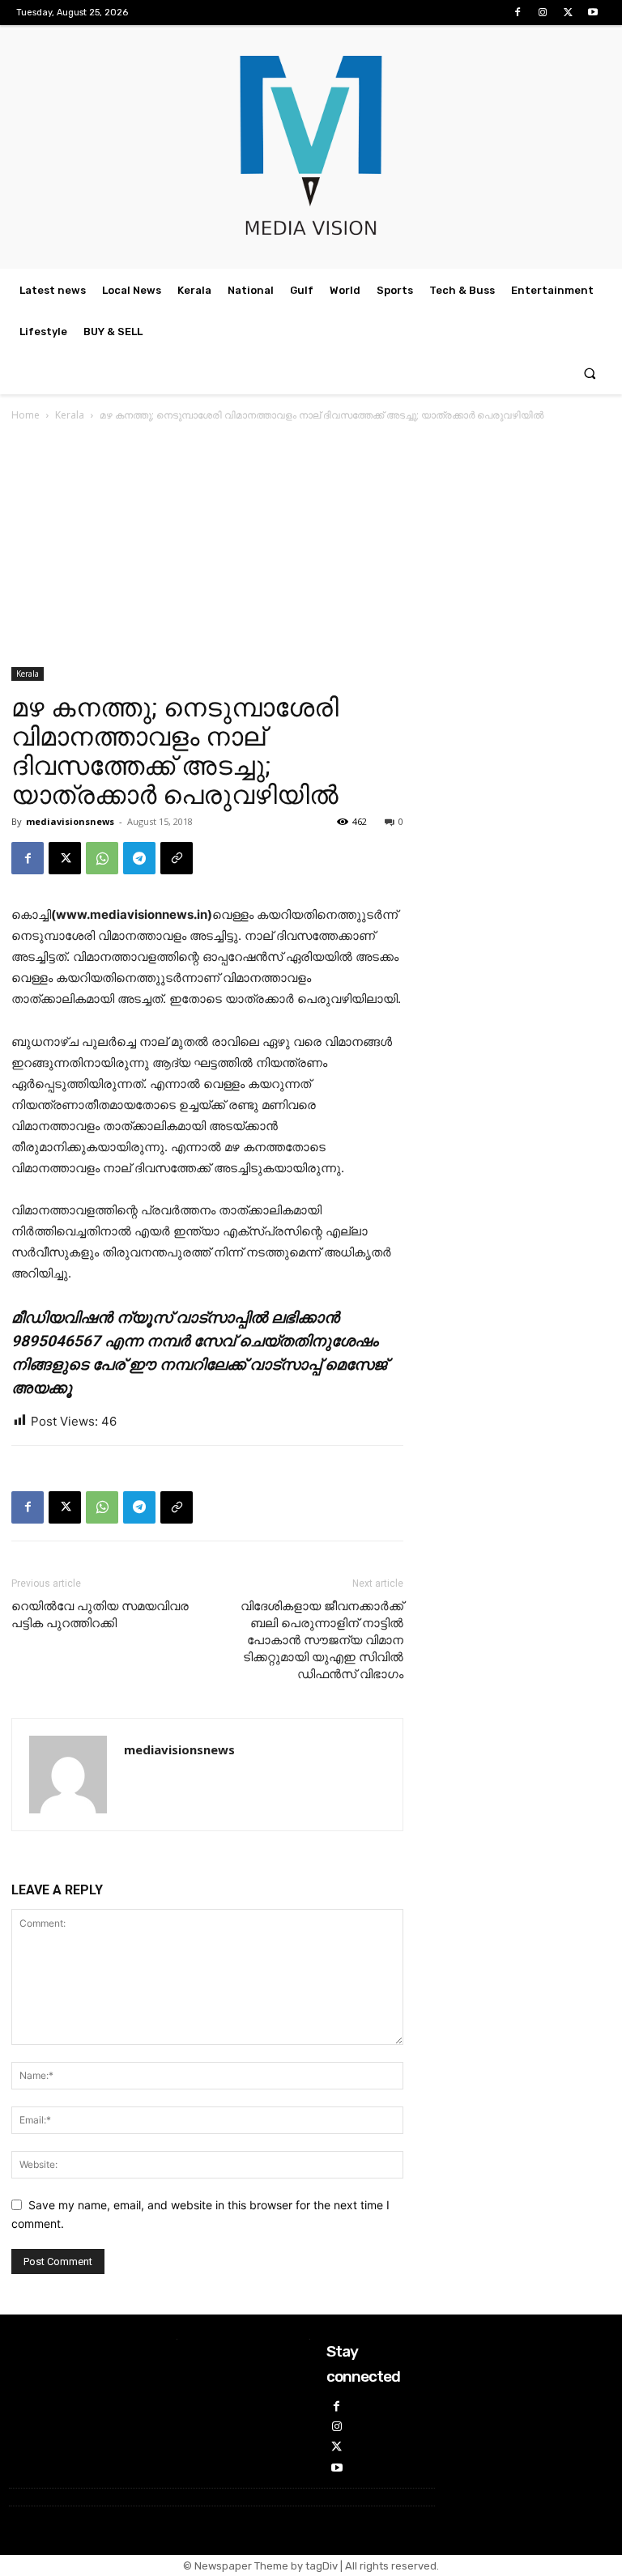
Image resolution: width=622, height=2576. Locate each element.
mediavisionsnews (70, 821)
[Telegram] (139, 858)
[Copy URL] (177, 858)
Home (26, 415)
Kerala (70, 415)
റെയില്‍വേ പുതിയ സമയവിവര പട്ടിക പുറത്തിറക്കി (100, 1615)
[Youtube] (593, 13)
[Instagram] (542, 13)
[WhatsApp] (102, 858)
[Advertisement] (311, 546)
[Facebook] (517, 13)
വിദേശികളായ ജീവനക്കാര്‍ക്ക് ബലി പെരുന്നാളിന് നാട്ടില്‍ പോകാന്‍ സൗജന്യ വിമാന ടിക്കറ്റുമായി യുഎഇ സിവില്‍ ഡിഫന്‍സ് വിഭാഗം (322, 1640)
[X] (568, 13)
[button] (590, 374)
